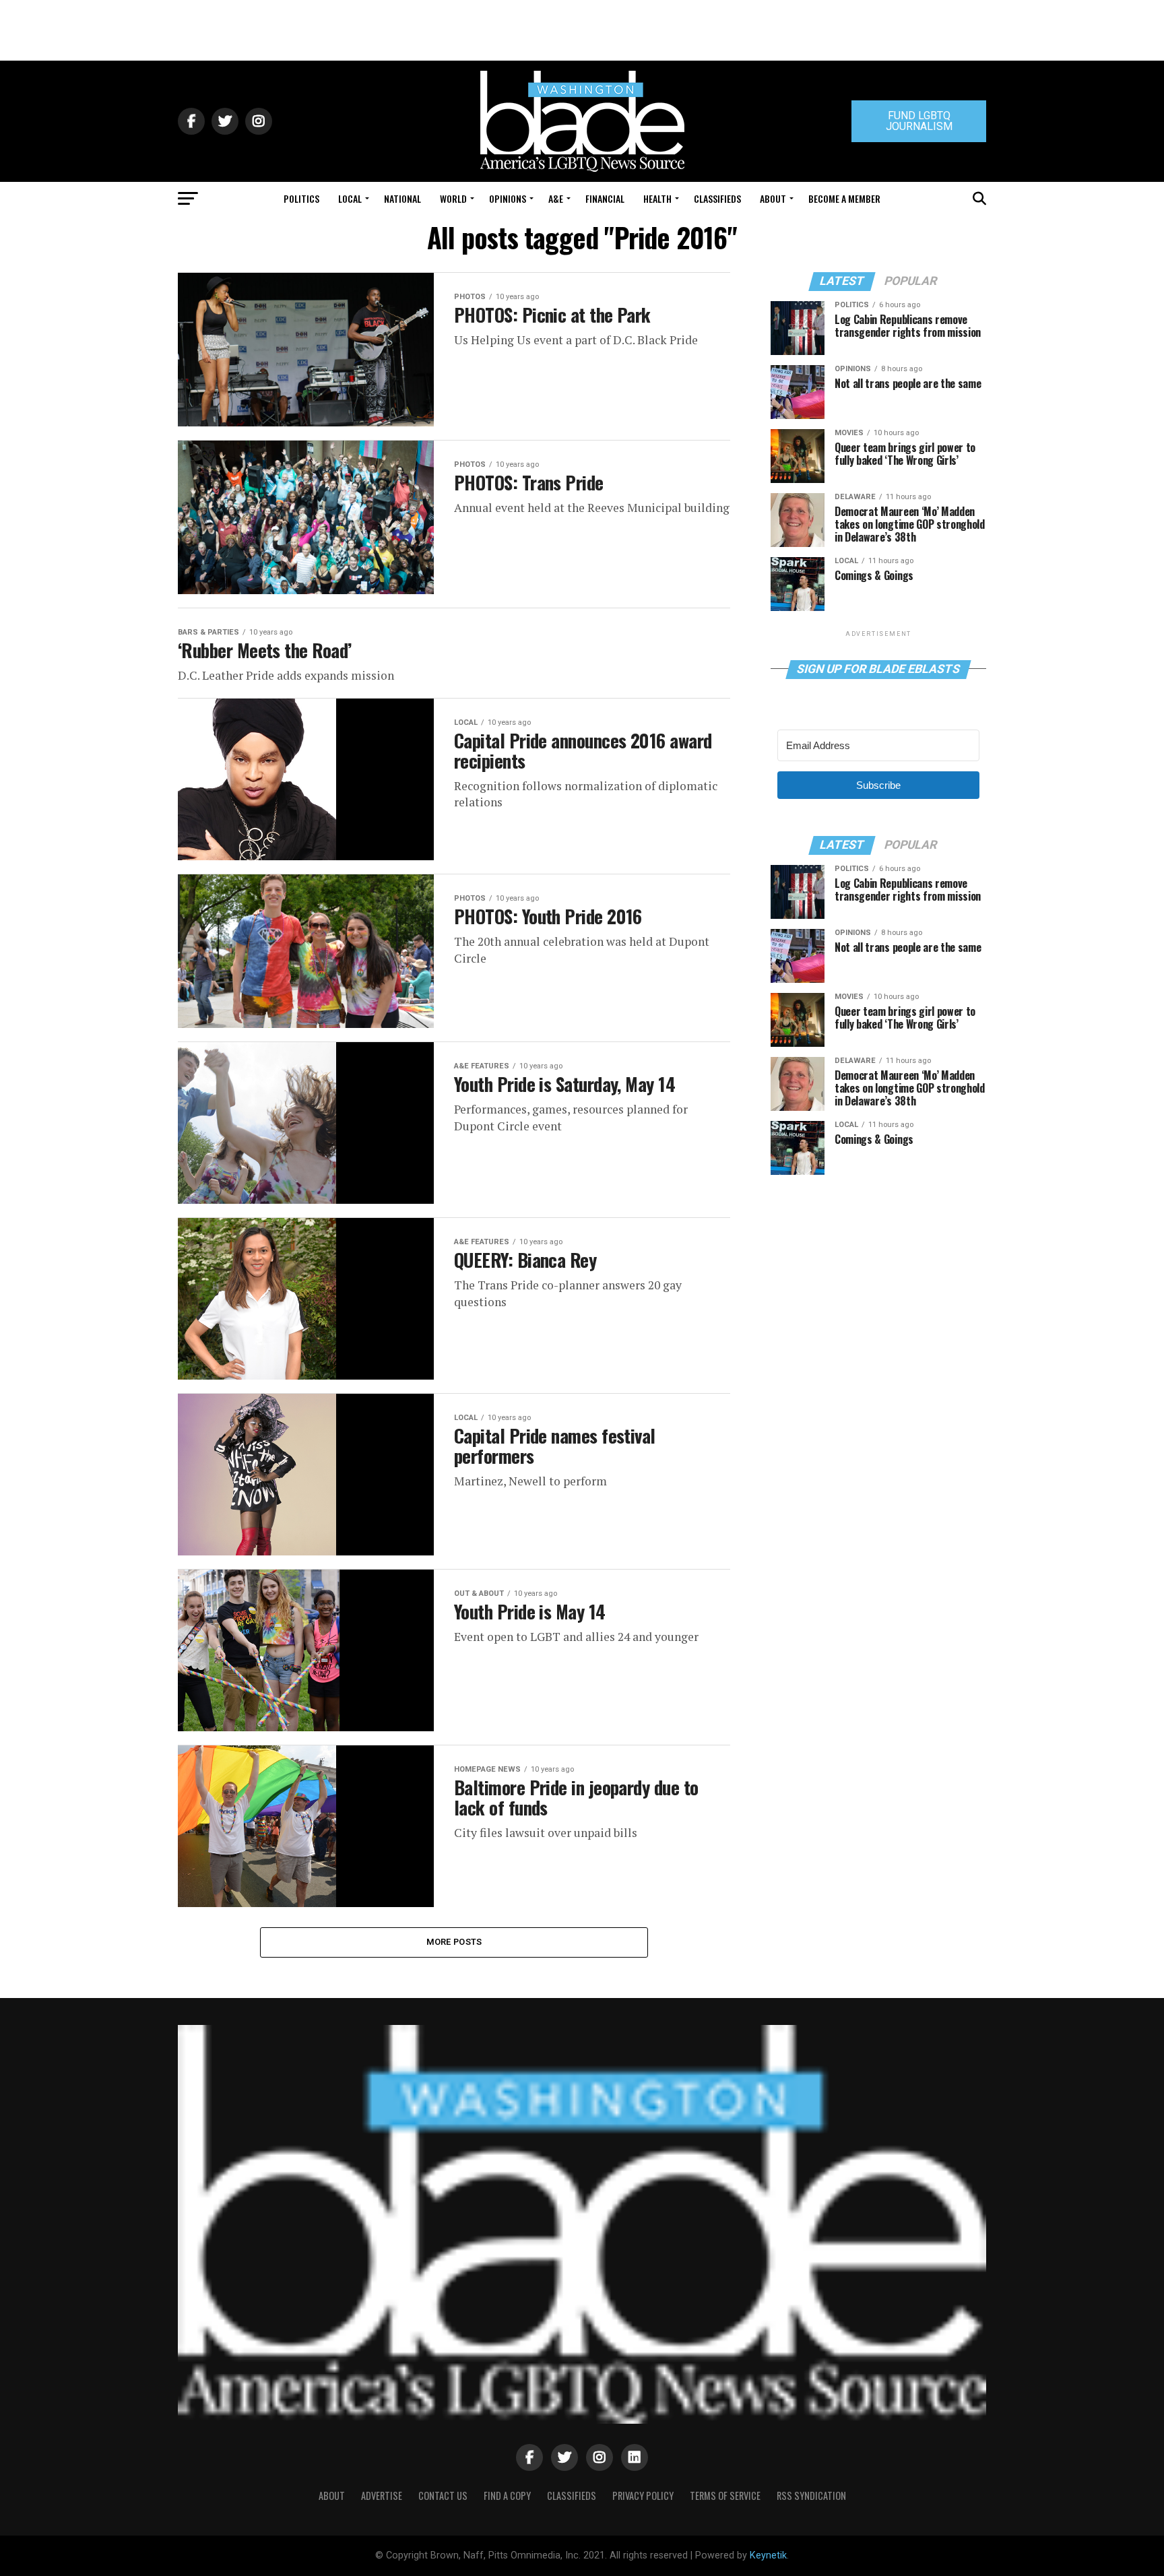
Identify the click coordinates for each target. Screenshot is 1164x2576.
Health (657, 198)
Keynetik (768, 2555)
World (453, 198)
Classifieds (717, 198)
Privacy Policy (643, 2495)
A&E (556, 198)
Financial (605, 198)
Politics (301, 198)
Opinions (508, 198)
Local (350, 198)
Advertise (382, 2495)
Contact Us (443, 2495)
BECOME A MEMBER (844, 198)
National (402, 198)
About (773, 198)
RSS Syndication (811, 2495)
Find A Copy (507, 2495)
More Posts (454, 1942)
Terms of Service (725, 2495)
